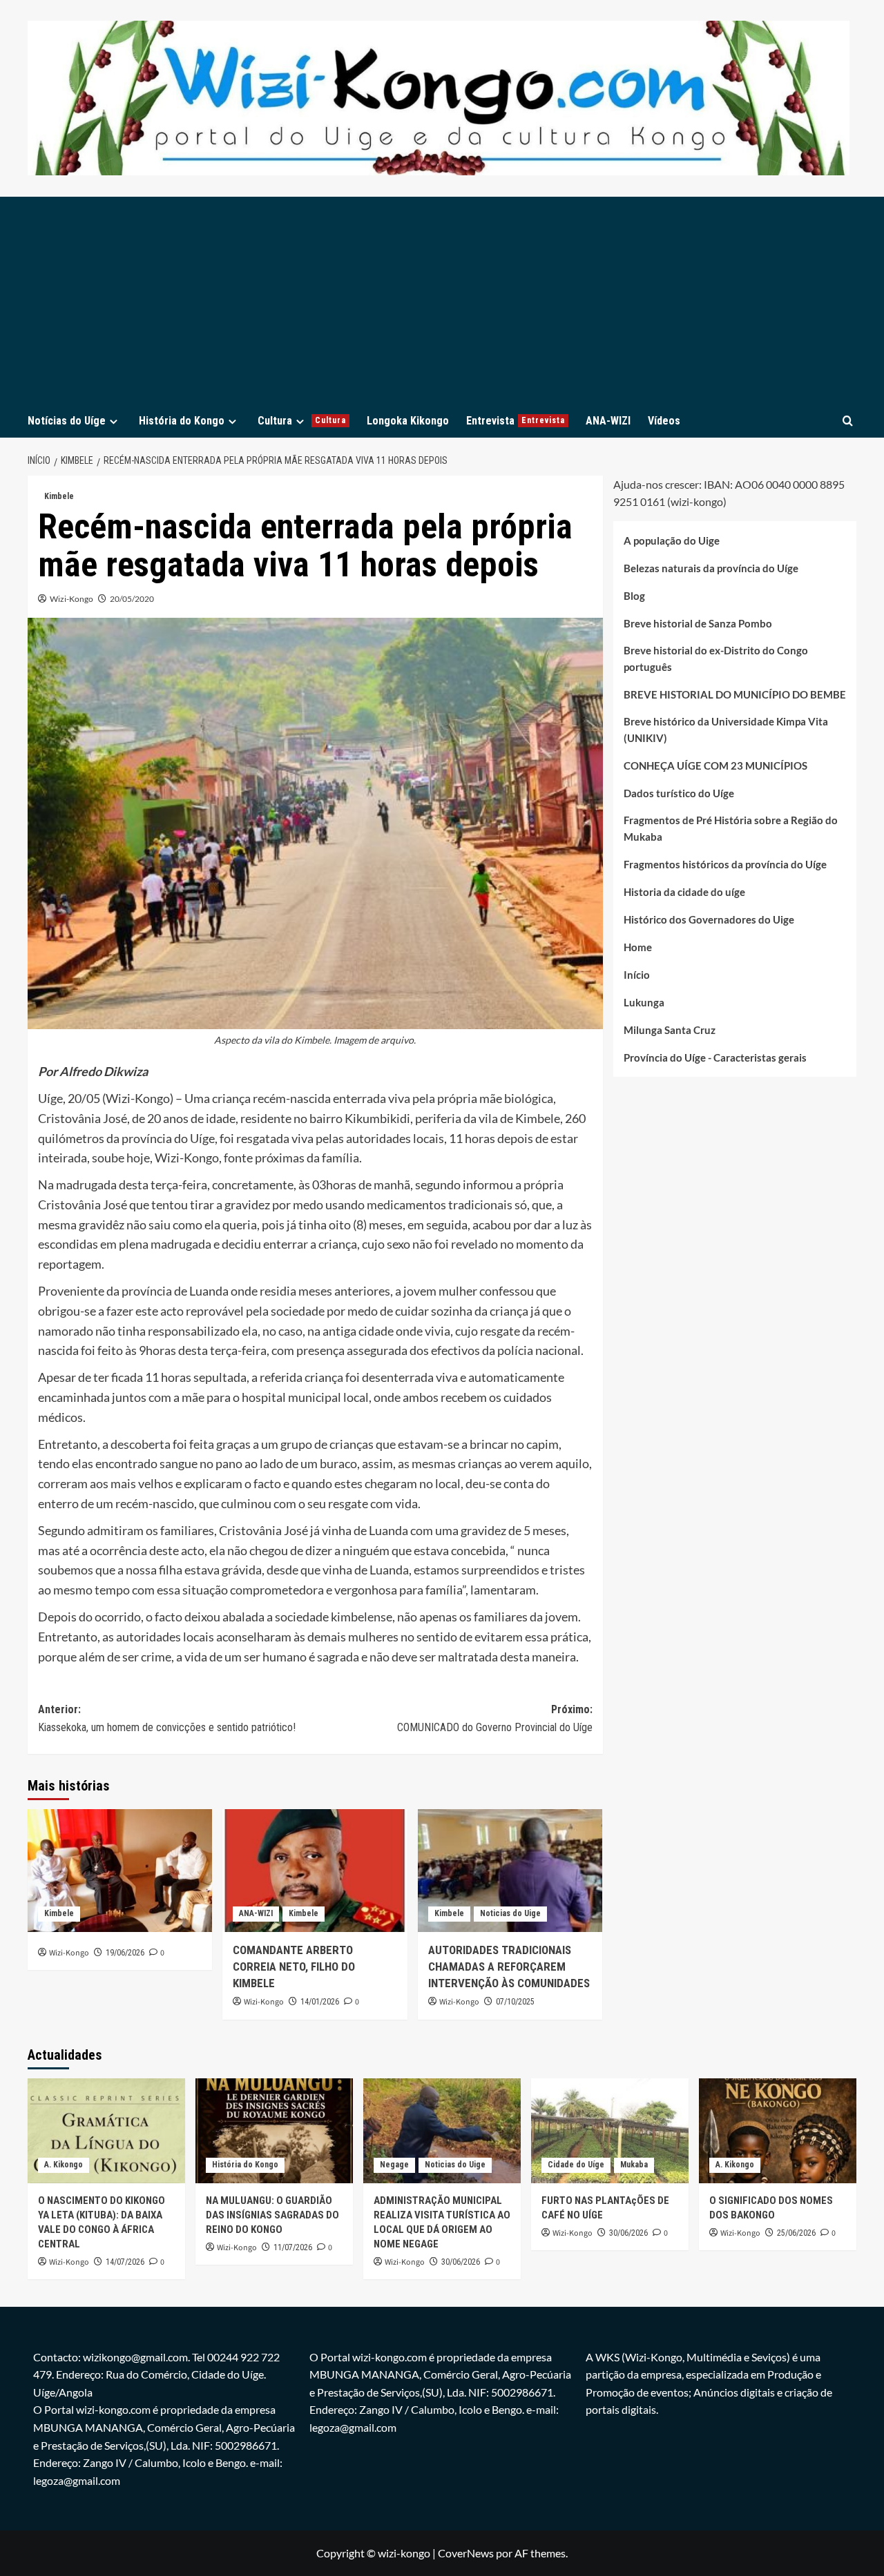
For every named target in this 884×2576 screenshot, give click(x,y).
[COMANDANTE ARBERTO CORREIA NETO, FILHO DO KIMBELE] (315, 1871)
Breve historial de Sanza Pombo (698, 624)
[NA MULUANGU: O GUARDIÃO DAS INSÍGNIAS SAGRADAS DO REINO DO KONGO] (274, 2131)
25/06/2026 (796, 2233)
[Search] (848, 421)
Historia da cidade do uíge (684, 892)
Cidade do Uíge (576, 2165)
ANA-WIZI (608, 421)
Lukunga (644, 1003)
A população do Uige (672, 541)
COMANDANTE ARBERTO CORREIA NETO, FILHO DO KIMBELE (294, 1967)
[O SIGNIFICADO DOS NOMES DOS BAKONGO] (778, 2131)
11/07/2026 (293, 2247)
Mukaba (634, 2165)
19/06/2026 (125, 1953)
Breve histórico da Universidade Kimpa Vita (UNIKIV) (726, 730)
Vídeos (664, 421)
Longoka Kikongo (408, 421)
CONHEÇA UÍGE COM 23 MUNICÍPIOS (715, 766)
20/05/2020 (132, 599)
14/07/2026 (125, 2262)
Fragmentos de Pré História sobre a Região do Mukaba (731, 829)
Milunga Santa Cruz (670, 1031)
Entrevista (516, 421)
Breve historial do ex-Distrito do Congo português (716, 659)
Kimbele (59, 496)
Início (637, 975)
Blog (634, 596)
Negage (394, 2165)
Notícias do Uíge (67, 421)
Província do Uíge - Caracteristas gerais (715, 1058)
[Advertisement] (442, 300)
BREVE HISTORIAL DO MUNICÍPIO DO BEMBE (735, 695)
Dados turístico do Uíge (679, 794)
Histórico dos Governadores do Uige (709, 920)
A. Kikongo (64, 2165)
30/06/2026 (461, 2262)
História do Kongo (182, 421)
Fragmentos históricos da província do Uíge (725, 865)
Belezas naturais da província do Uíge (711, 569)
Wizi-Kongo (71, 599)
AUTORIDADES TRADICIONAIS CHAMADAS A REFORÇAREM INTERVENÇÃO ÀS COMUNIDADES (509, 1967)
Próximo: (494, 1718)
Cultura (302, 421)
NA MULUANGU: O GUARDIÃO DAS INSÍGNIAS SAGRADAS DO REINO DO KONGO (272, 2215)
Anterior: (167, 1718)
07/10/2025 (515, 2002)
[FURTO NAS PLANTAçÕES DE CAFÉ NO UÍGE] (610, 2131)
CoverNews (466, 2553)
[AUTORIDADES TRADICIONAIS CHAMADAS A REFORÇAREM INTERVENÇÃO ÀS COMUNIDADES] (510, 1871)
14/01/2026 (320, 2002)
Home (638, 948)
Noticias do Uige (510, 1913)
